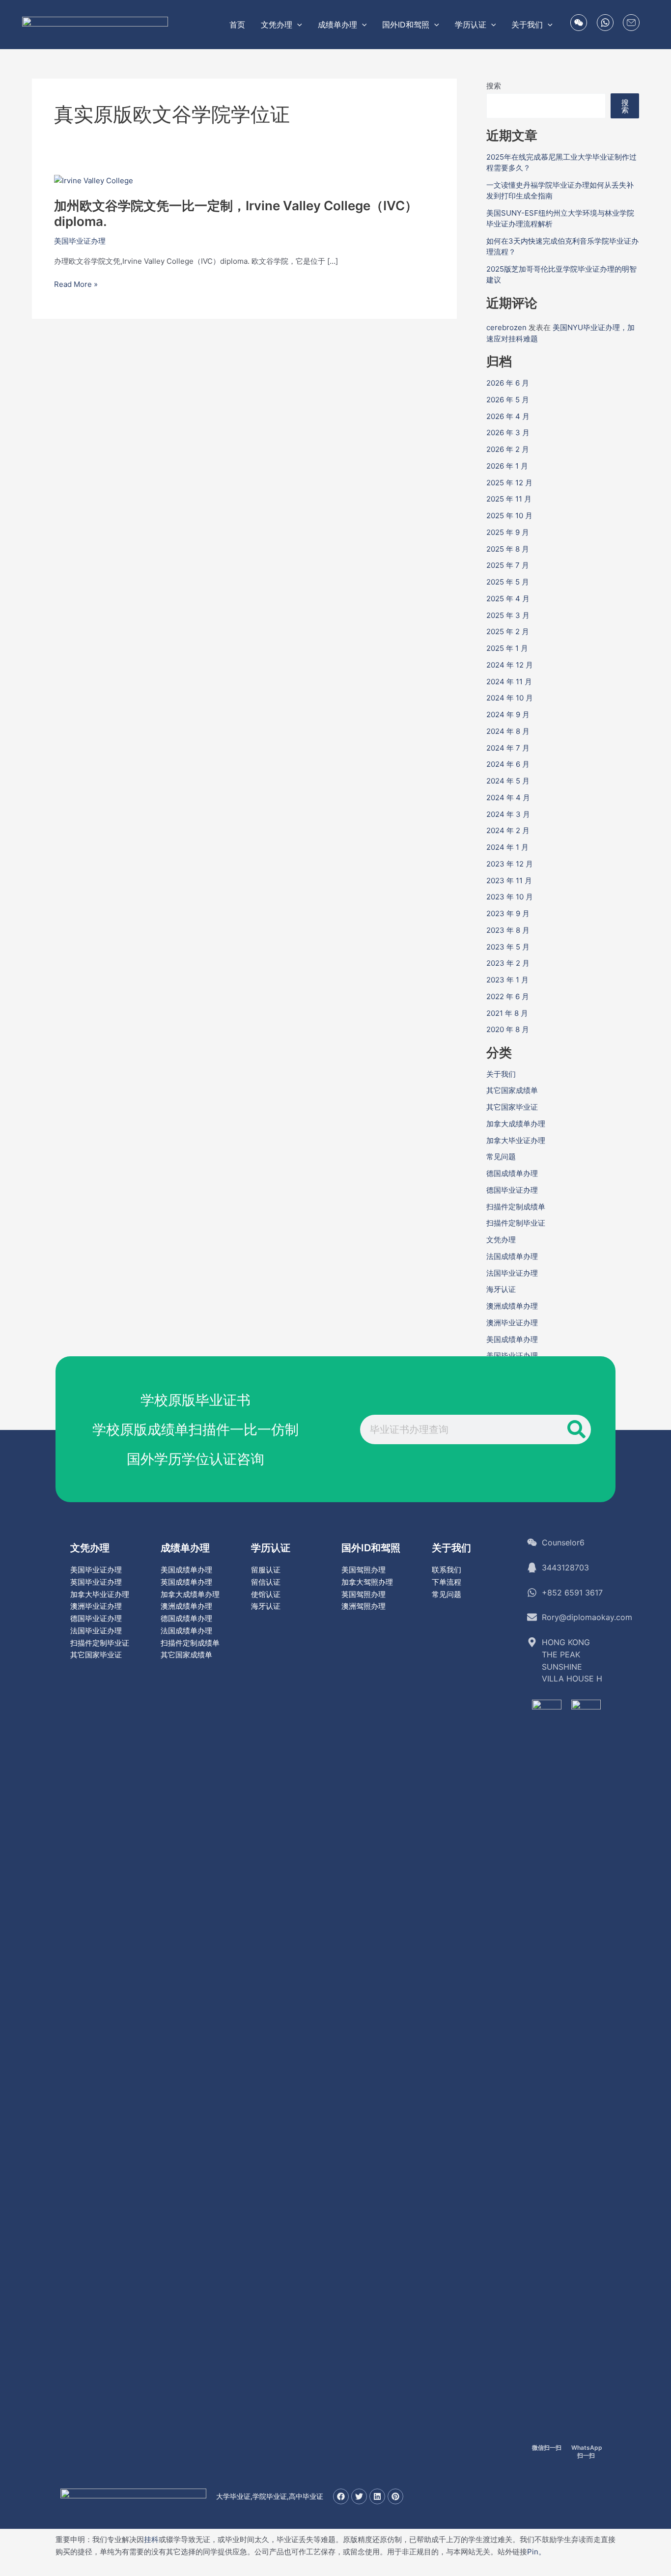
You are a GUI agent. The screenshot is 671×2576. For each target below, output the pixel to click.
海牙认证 (501, 1289)
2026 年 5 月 (508, 400)
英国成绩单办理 (186, 1582)
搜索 (494, 86)
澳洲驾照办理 (363, 1606)
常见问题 (501, 1157)
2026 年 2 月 (508, 449)
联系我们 (447, 1570)
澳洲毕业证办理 (512, 1323)
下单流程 (447, 1582)
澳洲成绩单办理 (512, 1306)
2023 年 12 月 (510, 864)
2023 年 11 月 (509, 881)
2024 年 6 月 (508, 764)
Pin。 (536, 2552)
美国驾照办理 (363, 1570)
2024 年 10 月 (510, 698)
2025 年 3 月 (508, 615)
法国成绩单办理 (512, 1256)
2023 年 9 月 (508, 913)
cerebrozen (506, 327)
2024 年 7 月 (508, 748)
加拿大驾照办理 (367, 1582)
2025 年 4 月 (508, 599)
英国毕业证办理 (96, 1582)
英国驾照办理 (363, 1594)
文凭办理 (501, 1240)
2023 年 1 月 (507, 980)
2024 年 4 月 (508, 798)
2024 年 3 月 (508, 814)
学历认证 (271, 1548)
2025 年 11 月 (509, 499)
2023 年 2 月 (508, 963)
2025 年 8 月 (508, 549)
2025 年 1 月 (507, 648)
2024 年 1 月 (507, 847)
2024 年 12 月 (510, 665)
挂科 (151, 2539)
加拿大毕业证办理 (516, 1140)
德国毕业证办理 (512, 1190)
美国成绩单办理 (512, 1339)
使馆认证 (266, 1594)
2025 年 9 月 (508, 532)
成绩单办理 (185, 1548)
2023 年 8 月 (508, 930)
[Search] (576, 1429)
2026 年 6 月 (508, 383)
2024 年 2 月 (508, 830)
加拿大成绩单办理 (516, 1124)
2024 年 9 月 (508, 714)
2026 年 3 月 (508, 433)
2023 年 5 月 (508, 947)
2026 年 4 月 (508, 416)
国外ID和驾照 (371, 1548)
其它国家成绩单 (512, 1090)
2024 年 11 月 (509, 682)
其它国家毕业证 (512, 1107)
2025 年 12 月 (509, 483)
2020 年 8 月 (508, 1029)
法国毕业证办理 (512, 1273)
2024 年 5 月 (508, 781)
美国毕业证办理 (80, 241)
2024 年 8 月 (508, 731)
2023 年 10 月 (510, 897)
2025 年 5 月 (508, 582)
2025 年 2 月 (508, 631)
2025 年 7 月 (508, 565)
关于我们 (501, 1074)
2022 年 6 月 (508, 996)
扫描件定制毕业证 (516, 1223)
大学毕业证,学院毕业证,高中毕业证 (270, 2496)
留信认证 (266, 1582)
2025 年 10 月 (509, 516)
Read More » (76, 285)
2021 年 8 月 (507, 1013)
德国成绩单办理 (512, 1173)
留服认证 (266, 1570)
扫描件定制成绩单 (516, 1207)
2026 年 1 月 (507, 466)
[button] (297, 25)
